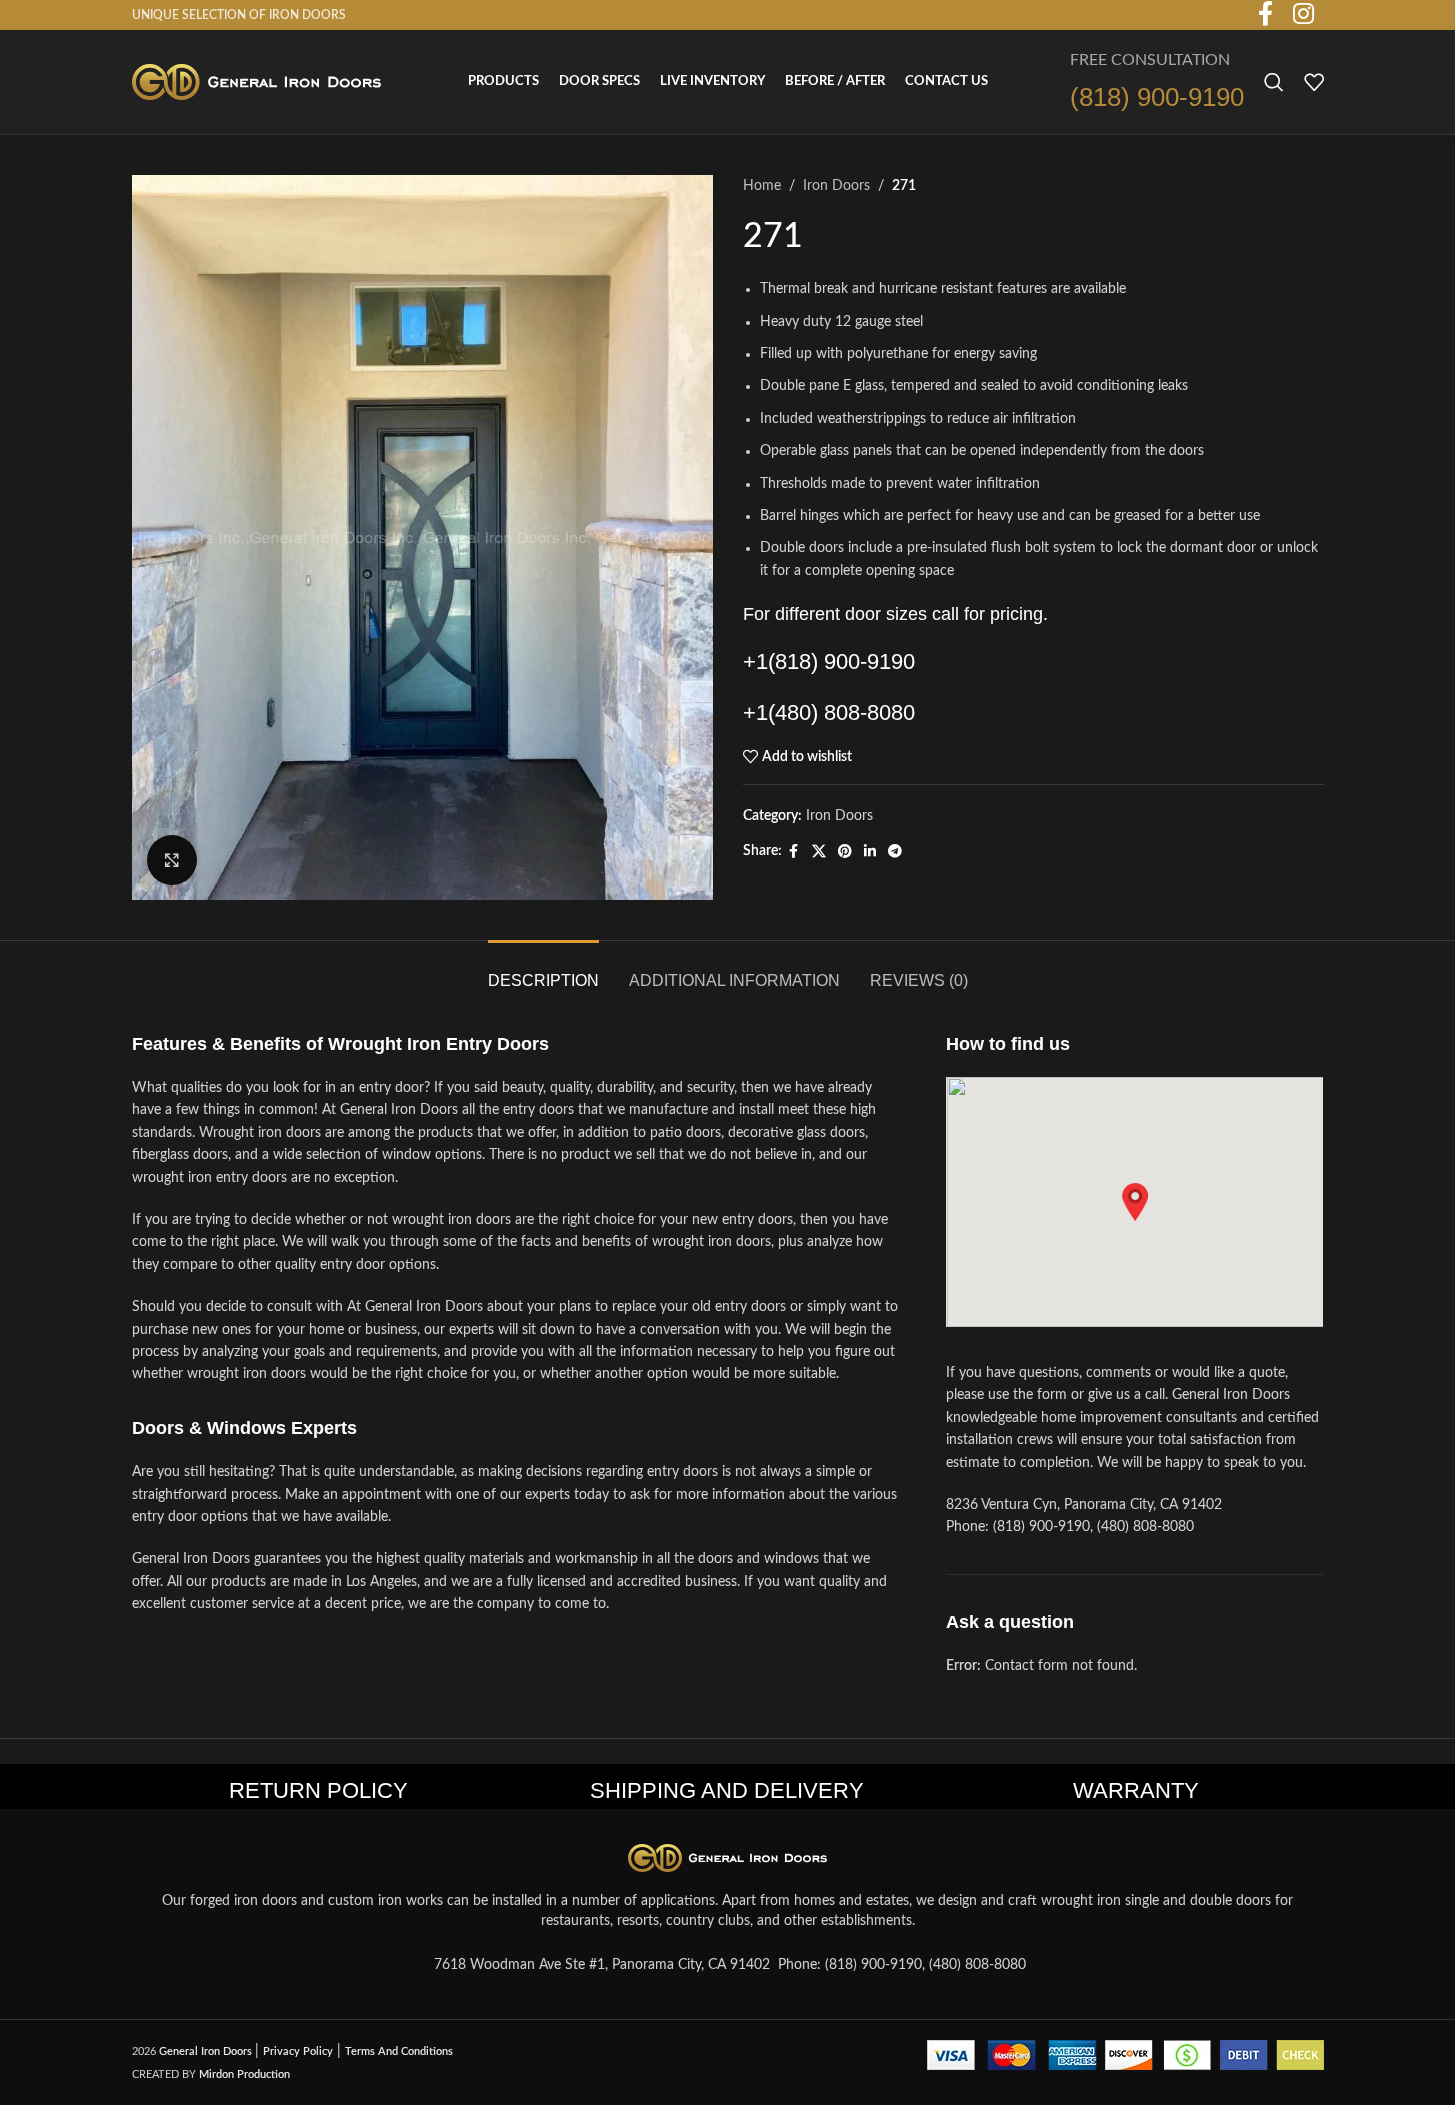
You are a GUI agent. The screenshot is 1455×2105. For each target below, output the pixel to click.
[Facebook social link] (794, 852)
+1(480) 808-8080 (829, 712)
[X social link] (819, 852)
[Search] (1274, 82)
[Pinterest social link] (845, 852)
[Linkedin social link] (870, 852)
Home (762, 186)
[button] (1135, 1202)
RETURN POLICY (318, 1790)
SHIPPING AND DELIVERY (727, 1790)
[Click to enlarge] (172, 860)
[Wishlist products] (1314, 82)
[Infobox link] (1157, 82)
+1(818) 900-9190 (829, 661)
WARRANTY (1136, 1790)
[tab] (543, 970)
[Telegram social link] (895, 852)
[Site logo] (257, 82)
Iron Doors (836, 186)
